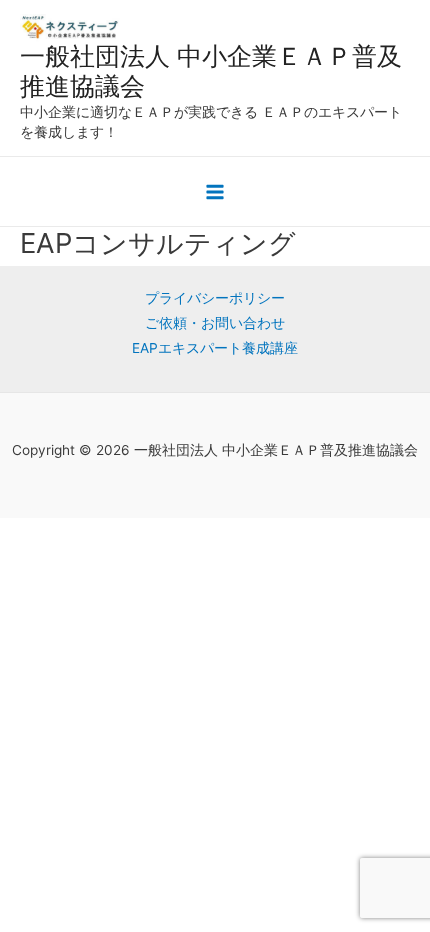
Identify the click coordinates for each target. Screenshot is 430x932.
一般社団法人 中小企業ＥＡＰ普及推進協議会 (211, 71)
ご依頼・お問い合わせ (215, 323)
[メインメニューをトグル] (215, 192)
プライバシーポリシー (215, 298)
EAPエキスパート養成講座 (215, 348)
